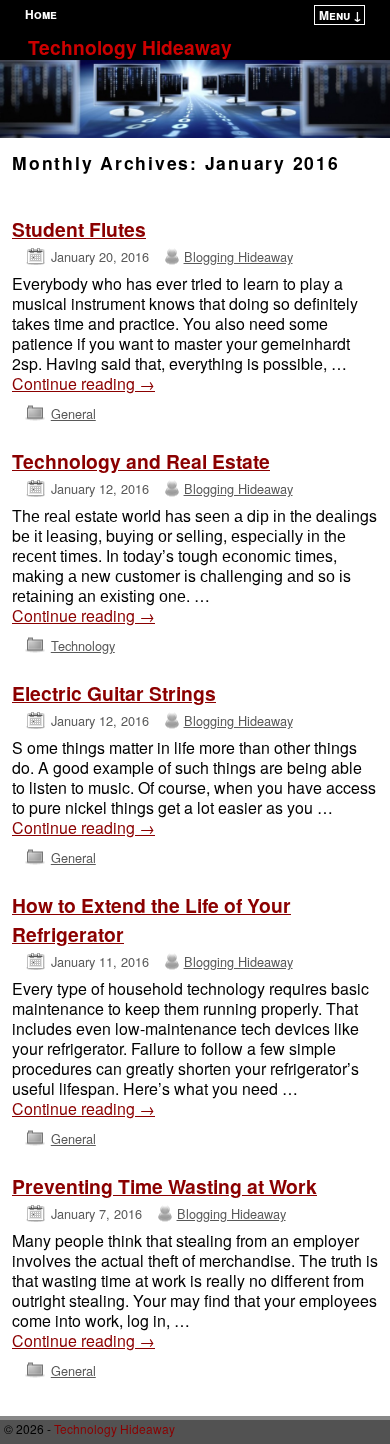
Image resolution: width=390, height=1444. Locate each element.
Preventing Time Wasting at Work (164, 1186)
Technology (83, 645)
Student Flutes (79, 229)
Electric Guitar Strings (114, 693)
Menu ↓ (340, 15)
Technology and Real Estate (141, 461)
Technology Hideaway (130, 47)
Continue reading (83, 384)
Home (41, 14)
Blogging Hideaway (238, 256)
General (73, 413)
